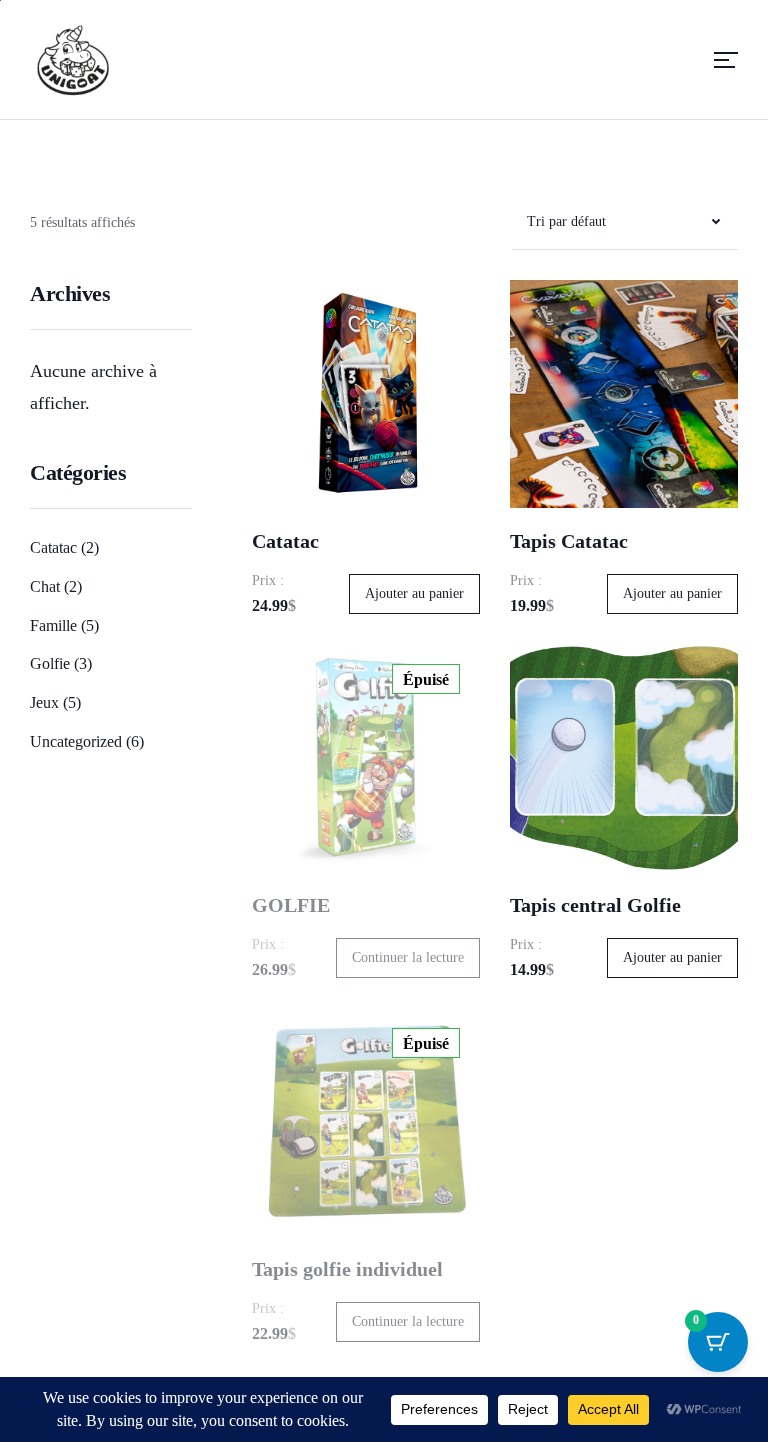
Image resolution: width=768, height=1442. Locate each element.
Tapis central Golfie (595, 905)
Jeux (44, 702)
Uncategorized (76, 741)
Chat (45, 586)
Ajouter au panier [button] (414, 593)
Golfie (50, 663)
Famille (53, 625)
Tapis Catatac (569, 541)
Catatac (53, 547)
